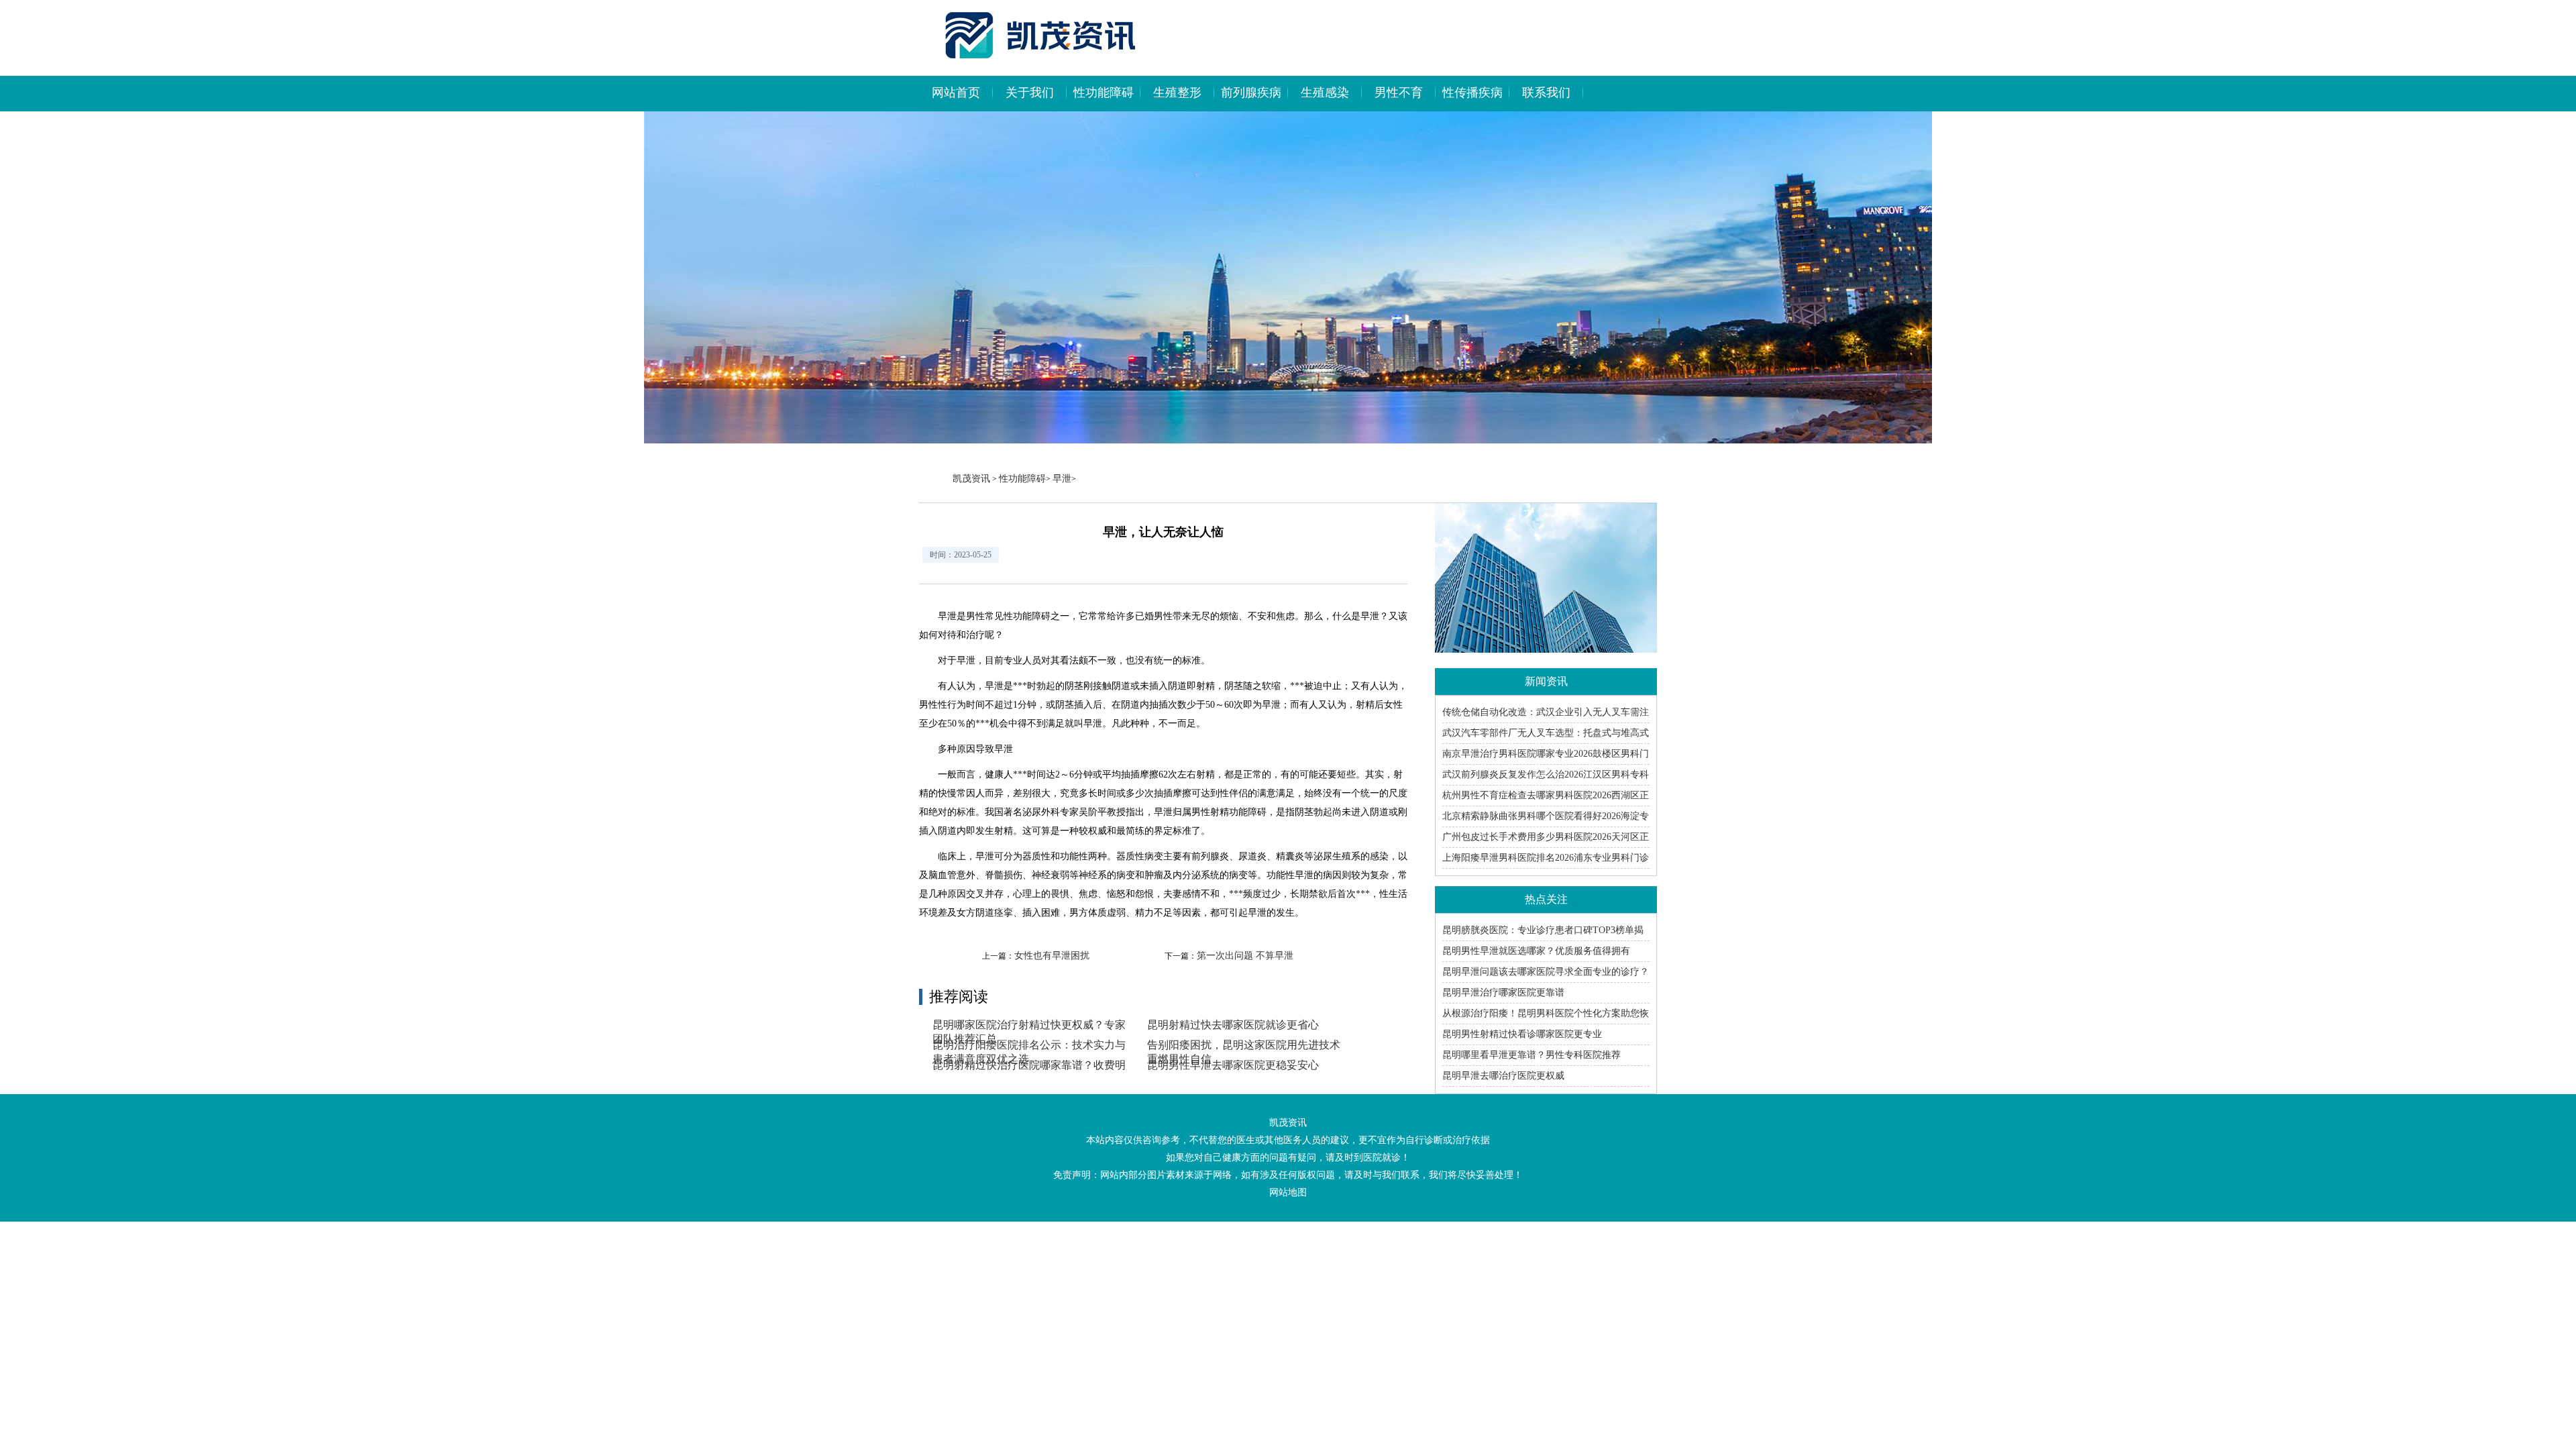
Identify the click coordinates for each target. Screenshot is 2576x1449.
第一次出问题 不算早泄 (1245, 956)
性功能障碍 (1104, 93)
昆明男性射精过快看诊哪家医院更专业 (1522, 1034)
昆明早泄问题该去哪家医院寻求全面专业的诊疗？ (1546, 972)
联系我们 (1546, 93)
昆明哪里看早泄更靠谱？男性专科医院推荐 (1532, 1055)
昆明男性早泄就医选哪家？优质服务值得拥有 (1536, 951)
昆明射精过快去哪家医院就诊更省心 (1233, 1025)
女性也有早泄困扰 (1052, 956)
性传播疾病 (1472, 93)
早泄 (1062, 479)
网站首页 (956, 93)
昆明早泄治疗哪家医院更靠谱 (1503, 992)
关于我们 (1030, 93)
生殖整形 (1177, 93)
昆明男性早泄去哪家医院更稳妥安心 (1233, 1065)
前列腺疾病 (1251, 93)
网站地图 (1288, 1192)
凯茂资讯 (971, 479)
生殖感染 (1325, 93)
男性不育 (1399, 93)
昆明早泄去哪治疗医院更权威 (1503, 1076)
